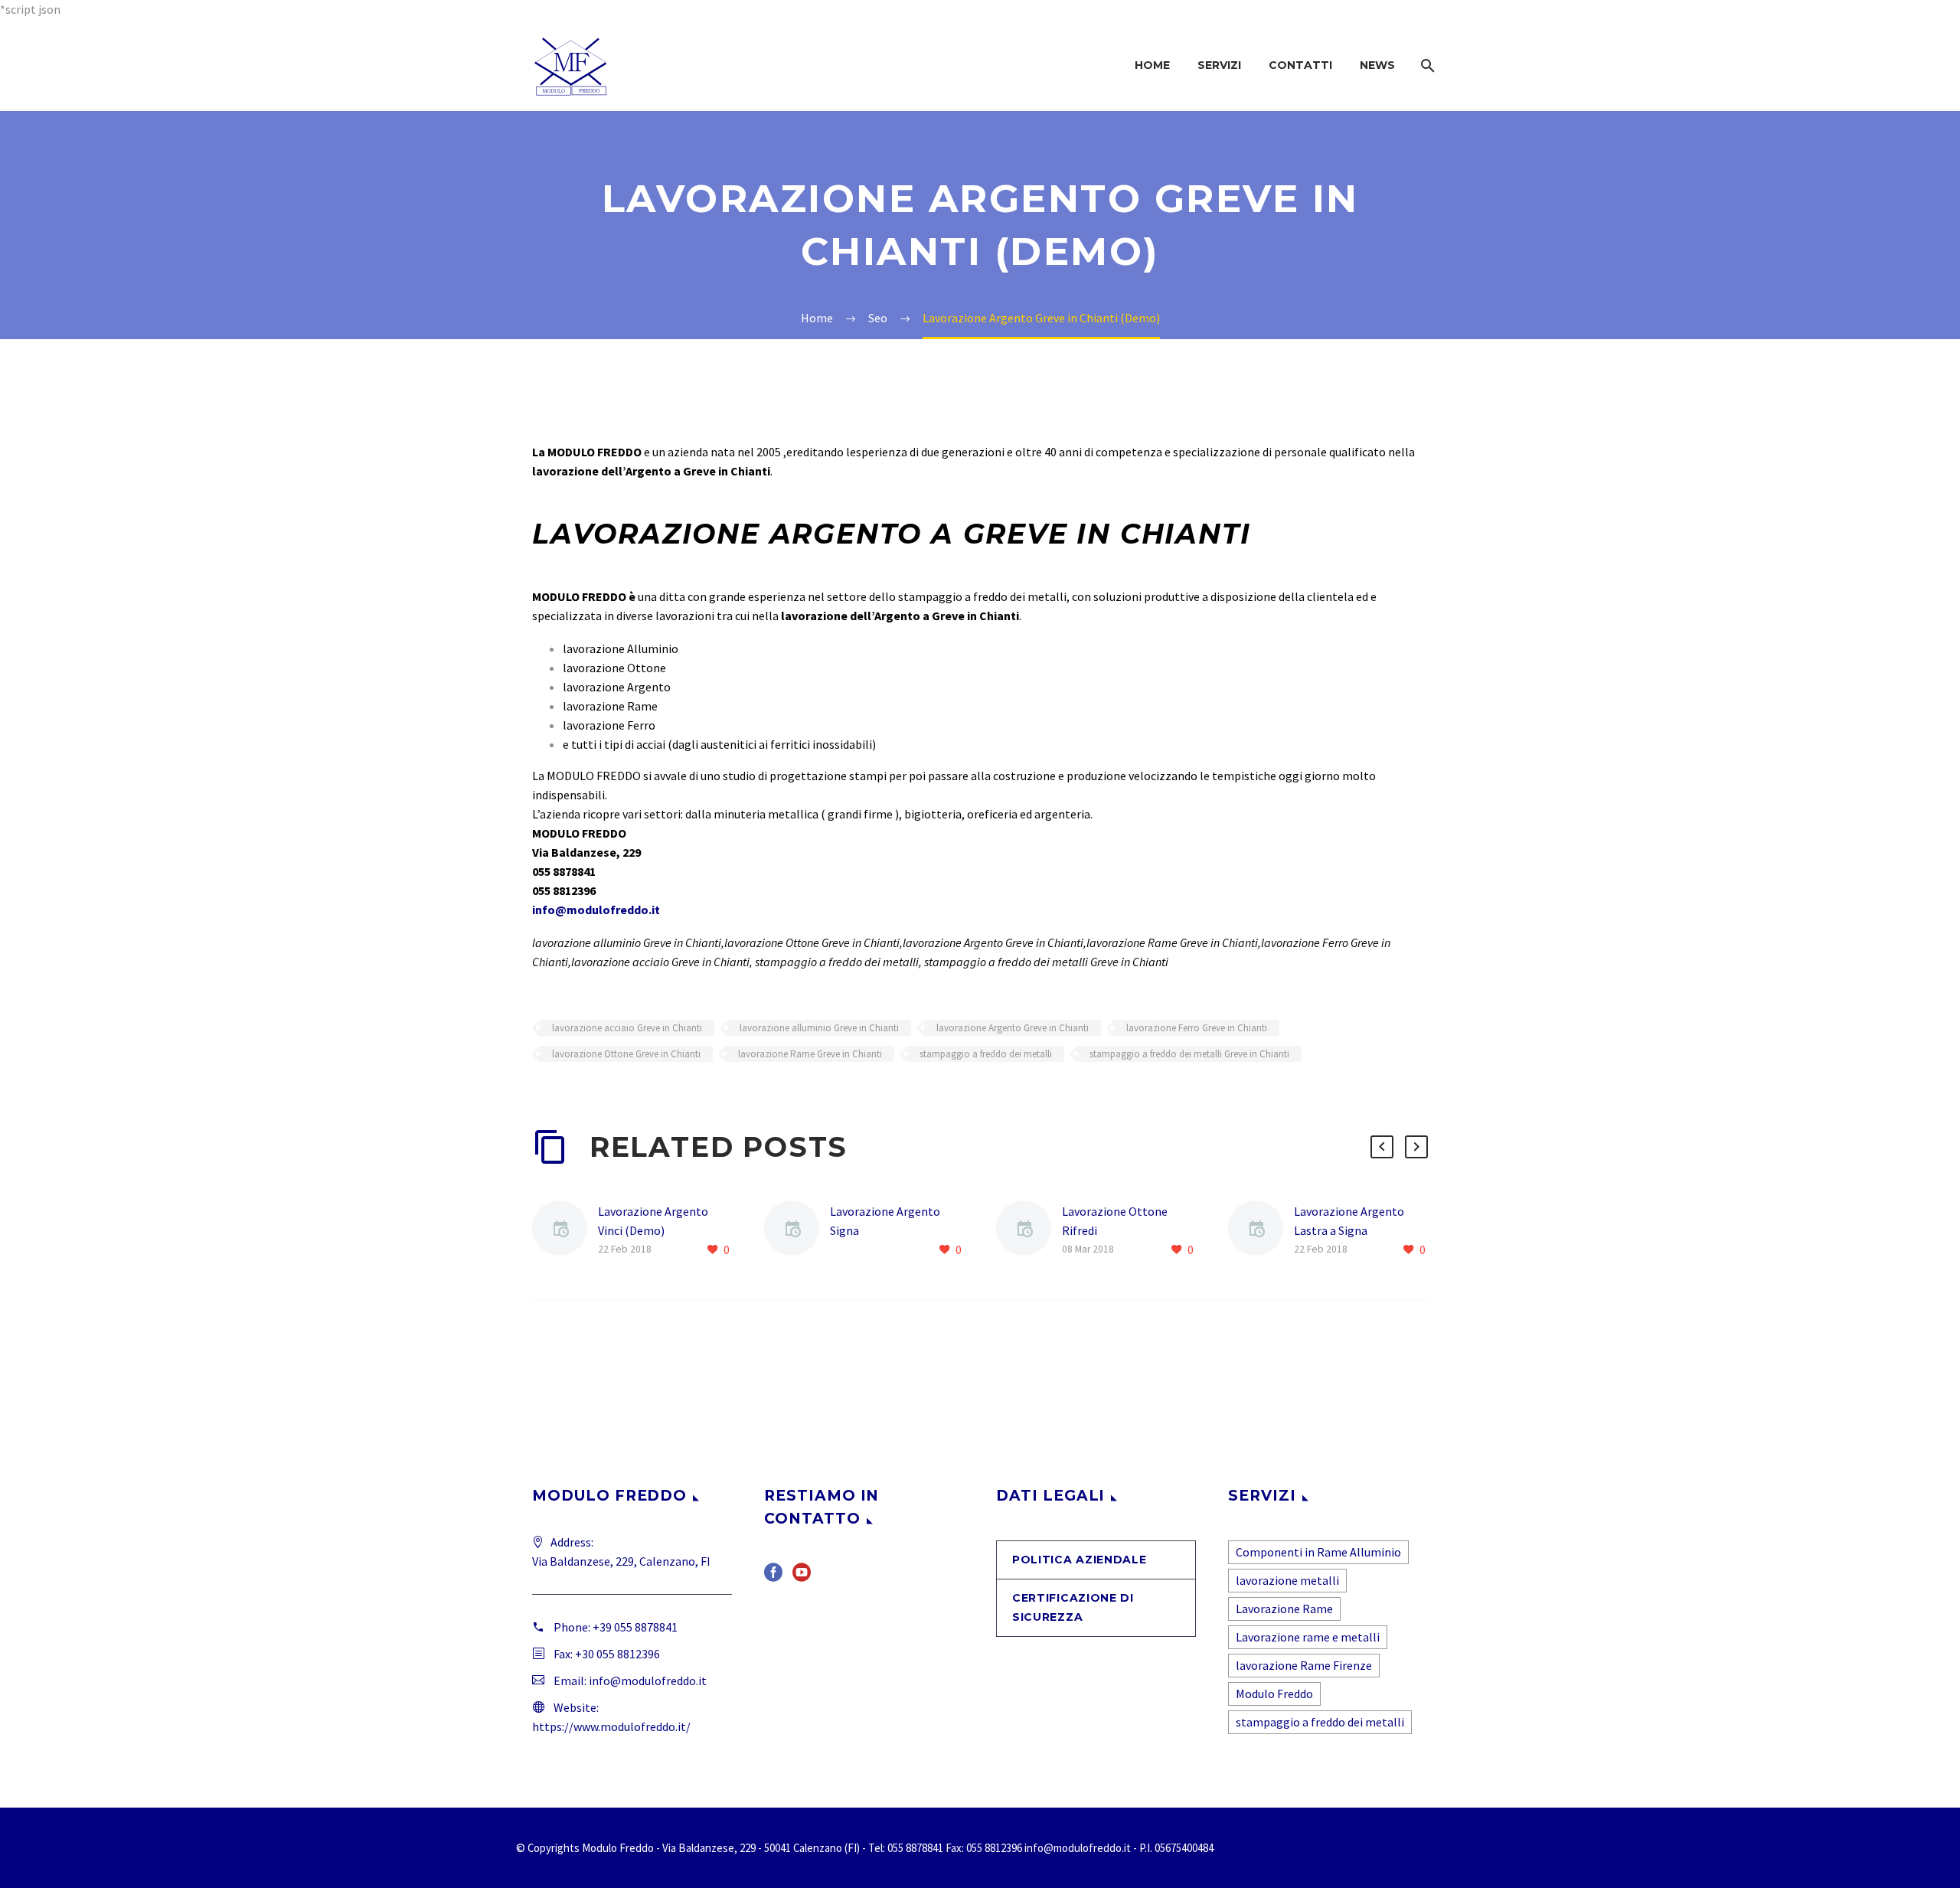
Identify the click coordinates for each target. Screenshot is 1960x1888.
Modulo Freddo (1274, 1694)
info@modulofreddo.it (596, 910)
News (1377, 65)
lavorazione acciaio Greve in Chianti (627, 1028)
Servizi (1219, 65)
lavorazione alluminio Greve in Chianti (819, 1028)
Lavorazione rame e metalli (1308, 1637)
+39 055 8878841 (635, 1627)
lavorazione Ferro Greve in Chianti (1197, 1028)
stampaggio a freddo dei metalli (986, 1054)
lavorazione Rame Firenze (1304, 1665)
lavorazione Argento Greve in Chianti (1013, 1028)
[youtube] (802, 1578)
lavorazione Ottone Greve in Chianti (626, 1054)
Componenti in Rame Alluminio (1318, 1552)
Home (1152, 65)
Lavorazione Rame (1284, 1609)
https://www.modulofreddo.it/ (611, 1726)
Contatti (1300, 65)
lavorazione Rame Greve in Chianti (810, 1054)
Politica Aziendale (1080, 1560)
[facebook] (773, 1578)
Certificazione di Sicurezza (1073, 1607)
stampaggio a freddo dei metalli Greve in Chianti (1189, 1054)
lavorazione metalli (1287, 1580)
